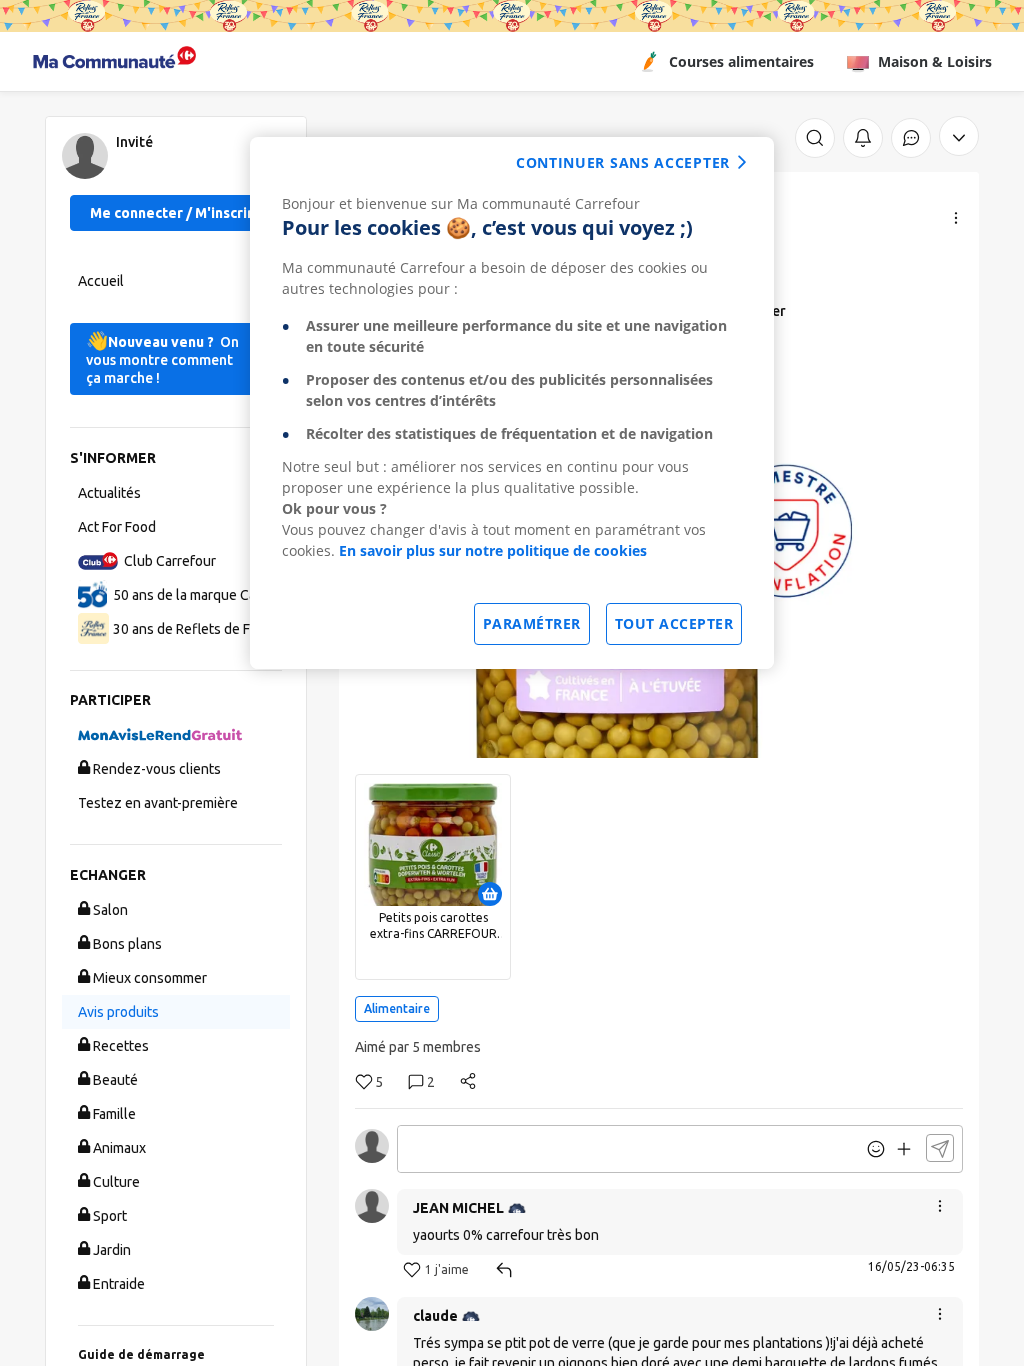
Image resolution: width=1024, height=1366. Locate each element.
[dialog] (512, 403)
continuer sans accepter (623, 162)
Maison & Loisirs (935, 61)
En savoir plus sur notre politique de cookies (493, 550)
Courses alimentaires (741, 61)
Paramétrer (532, 623)
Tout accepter (674, 623)
